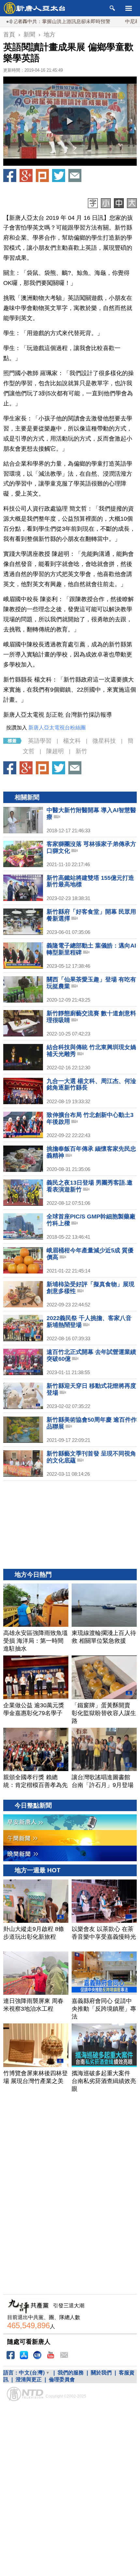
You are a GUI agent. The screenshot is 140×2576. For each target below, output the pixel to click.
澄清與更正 (29, 2379)
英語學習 (40, 741)
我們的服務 (71, 2373)
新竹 (81, 751)
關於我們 (101, 2373)
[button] (70, 121)
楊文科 (72, 741)
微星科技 (104, 741)
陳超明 (55, 751)
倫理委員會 (62, 2379)
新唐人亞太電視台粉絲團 (57, 728)
